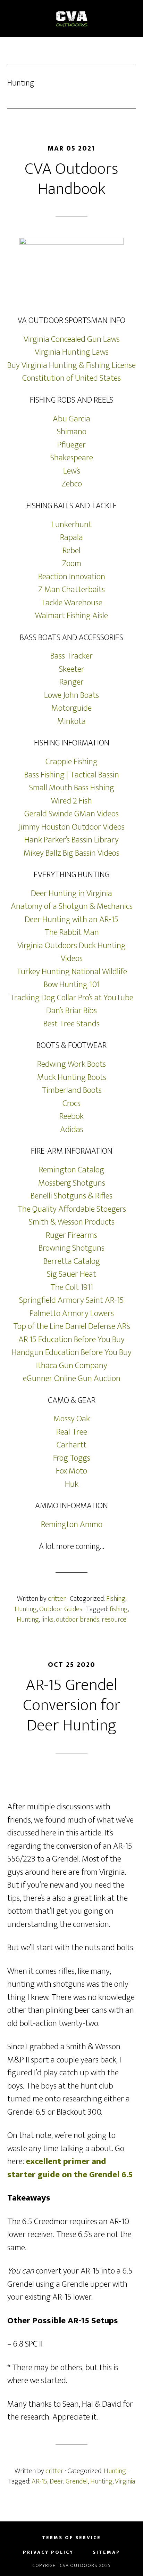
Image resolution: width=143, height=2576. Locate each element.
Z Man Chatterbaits (71, 590)
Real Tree (72, 1432)
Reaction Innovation (72, 577)
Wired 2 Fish (71, 801)
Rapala (71, 537)
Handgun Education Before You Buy (71, 1352)
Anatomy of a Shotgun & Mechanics (72, 906)
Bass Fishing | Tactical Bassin (72, 775)
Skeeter (72, 669)
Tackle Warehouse (71, 603)
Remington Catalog (71, 1170)
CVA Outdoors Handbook (71, 179)
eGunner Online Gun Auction (72, 1378)
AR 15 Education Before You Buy (71, 1339)
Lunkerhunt (71, 524)
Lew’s (72, 471)
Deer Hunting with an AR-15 (71, 919)
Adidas (72, 1129)
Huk (72, 1484)
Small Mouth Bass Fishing (72, 788)
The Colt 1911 (72, 1287)
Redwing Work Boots (71, 1064)
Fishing (116, 1599)
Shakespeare (72, 458)
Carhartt (71, 1445)
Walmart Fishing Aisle (71, 616)
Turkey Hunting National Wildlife (72, 972)
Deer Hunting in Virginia (71, 893)
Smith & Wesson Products (72, 1222)
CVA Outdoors (72, 18)
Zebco (72, 484)
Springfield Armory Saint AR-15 (71, 1300)
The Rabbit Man (72, 932)
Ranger (71, 682)
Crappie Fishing (71, 762)
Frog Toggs (72, 1458)
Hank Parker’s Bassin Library (71, 840)
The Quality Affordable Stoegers (72, 1209)
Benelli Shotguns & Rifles (71, 1196)
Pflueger (71, 445)
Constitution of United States (71, 378)
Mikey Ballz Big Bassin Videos (71, 853)
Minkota (71, 721)
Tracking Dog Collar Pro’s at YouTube (71, 998)
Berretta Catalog (72, 1261)
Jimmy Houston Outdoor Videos (72, 827)
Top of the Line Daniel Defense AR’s (72, 1326)
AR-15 (39, 2481)
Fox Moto (71, 1471)
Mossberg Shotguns (72, 1183)
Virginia (125, 2481)
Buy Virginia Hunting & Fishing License (71, 365)
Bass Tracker (71, 656)
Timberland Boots (72, 1090)
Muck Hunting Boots (72, 1077)
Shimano (72, 432)
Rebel (71, 551)
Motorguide (71, 708)
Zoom (72, 563)
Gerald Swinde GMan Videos (71, 814)
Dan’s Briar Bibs (71, 1011)
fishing (119, 1609)
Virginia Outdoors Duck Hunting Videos (71, 952)
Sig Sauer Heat (71, 1274)
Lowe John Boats (71, 695)
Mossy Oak (72, 1419)
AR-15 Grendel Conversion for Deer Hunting (72, 1705)
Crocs (71, 1103)
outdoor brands (78, 1620)
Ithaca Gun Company (72, 1366)
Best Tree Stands (71, 1024)
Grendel (77, 2481)
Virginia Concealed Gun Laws (72, 339)
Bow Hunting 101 (72, 984)
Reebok (71, 1116)
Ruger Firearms (71, 1235)
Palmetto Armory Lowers (72, 1313)
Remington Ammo (72, 1524)
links (47, 1620)
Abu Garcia (71, 419)
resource (114, 1620)
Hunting (26, 1609)
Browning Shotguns (71, 1248)
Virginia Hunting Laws (72, 352)
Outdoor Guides (61, 1609)
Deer (56, 2481)
